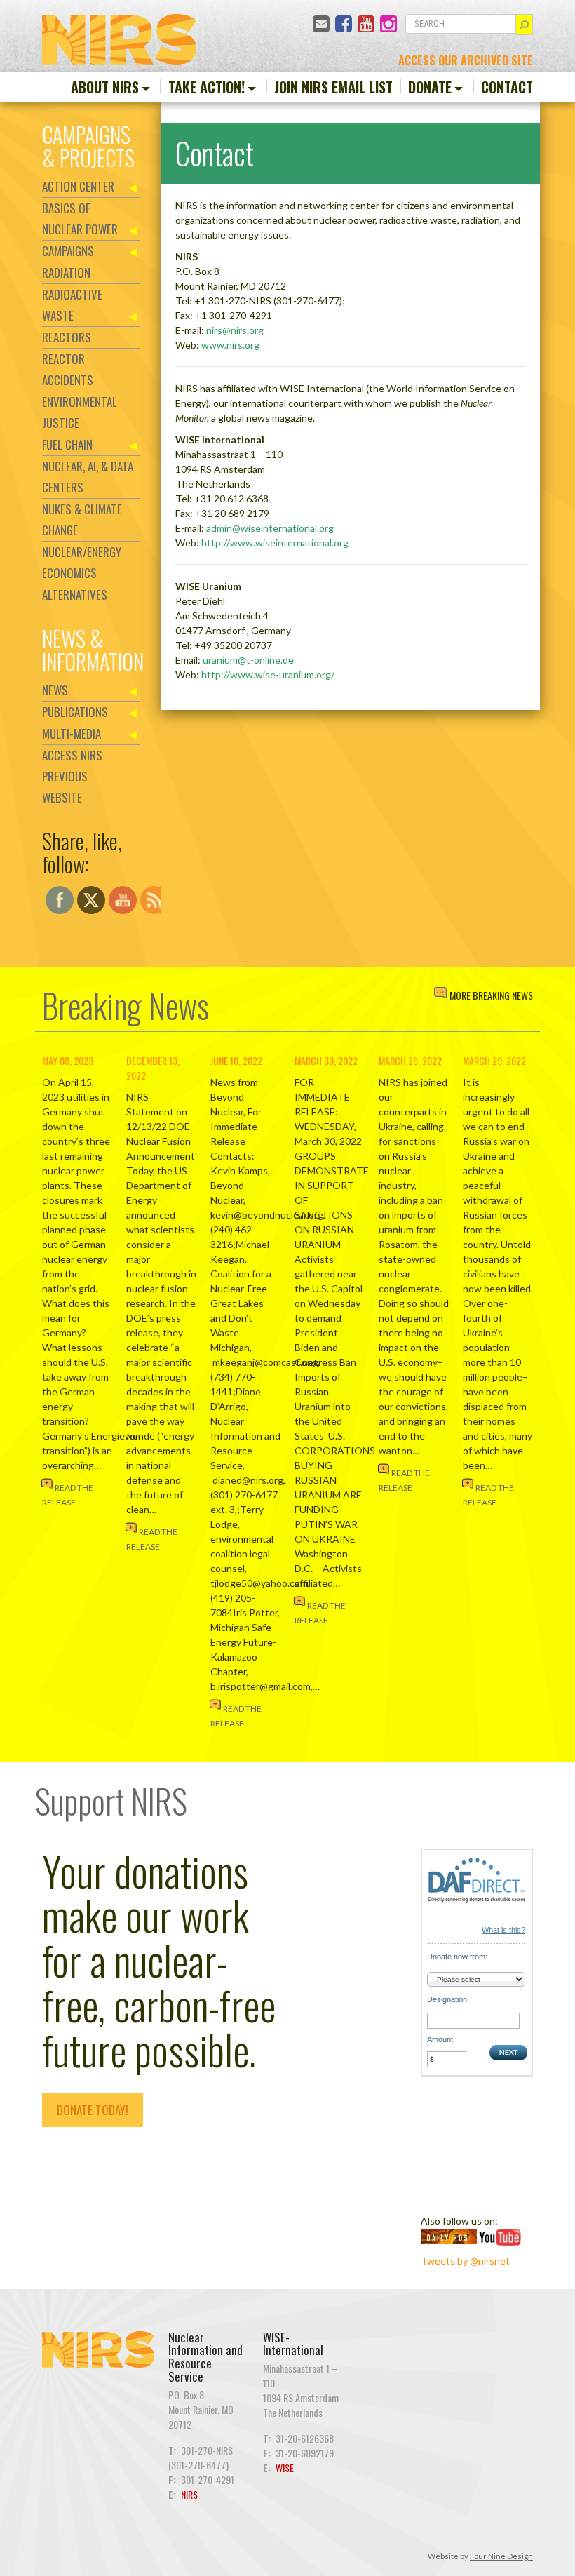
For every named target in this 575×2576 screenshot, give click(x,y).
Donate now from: (457, 1957)
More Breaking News (491, 995)
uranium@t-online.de (248, 660)
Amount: (441, 2039)
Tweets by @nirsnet (465, 2261)
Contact (507, 87)
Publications (75, 712)
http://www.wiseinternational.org (275, 543)
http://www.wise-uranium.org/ (268, 675)
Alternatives (75, 595)
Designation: (448, 1999)
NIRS (189, 2494)
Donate (430, 87)
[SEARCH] (524, 25)
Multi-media (72, 733)
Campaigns (68, 251)
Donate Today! (93, 2110)
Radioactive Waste (72, 305)
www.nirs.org (230, 345)
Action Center (78, 186)
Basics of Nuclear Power (80, 219)
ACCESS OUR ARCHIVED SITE (466, 60)
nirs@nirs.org (235, 330)
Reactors (67, 337)
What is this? (503, 1930)
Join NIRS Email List (333, 87)
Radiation (66, 273)
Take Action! (207, 87)
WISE (285, 2468)
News (55, 690)
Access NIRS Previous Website (72, 776)
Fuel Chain (67, 444)
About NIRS (105, 87)
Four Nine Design (501, 2556)
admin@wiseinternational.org (270, 528)
